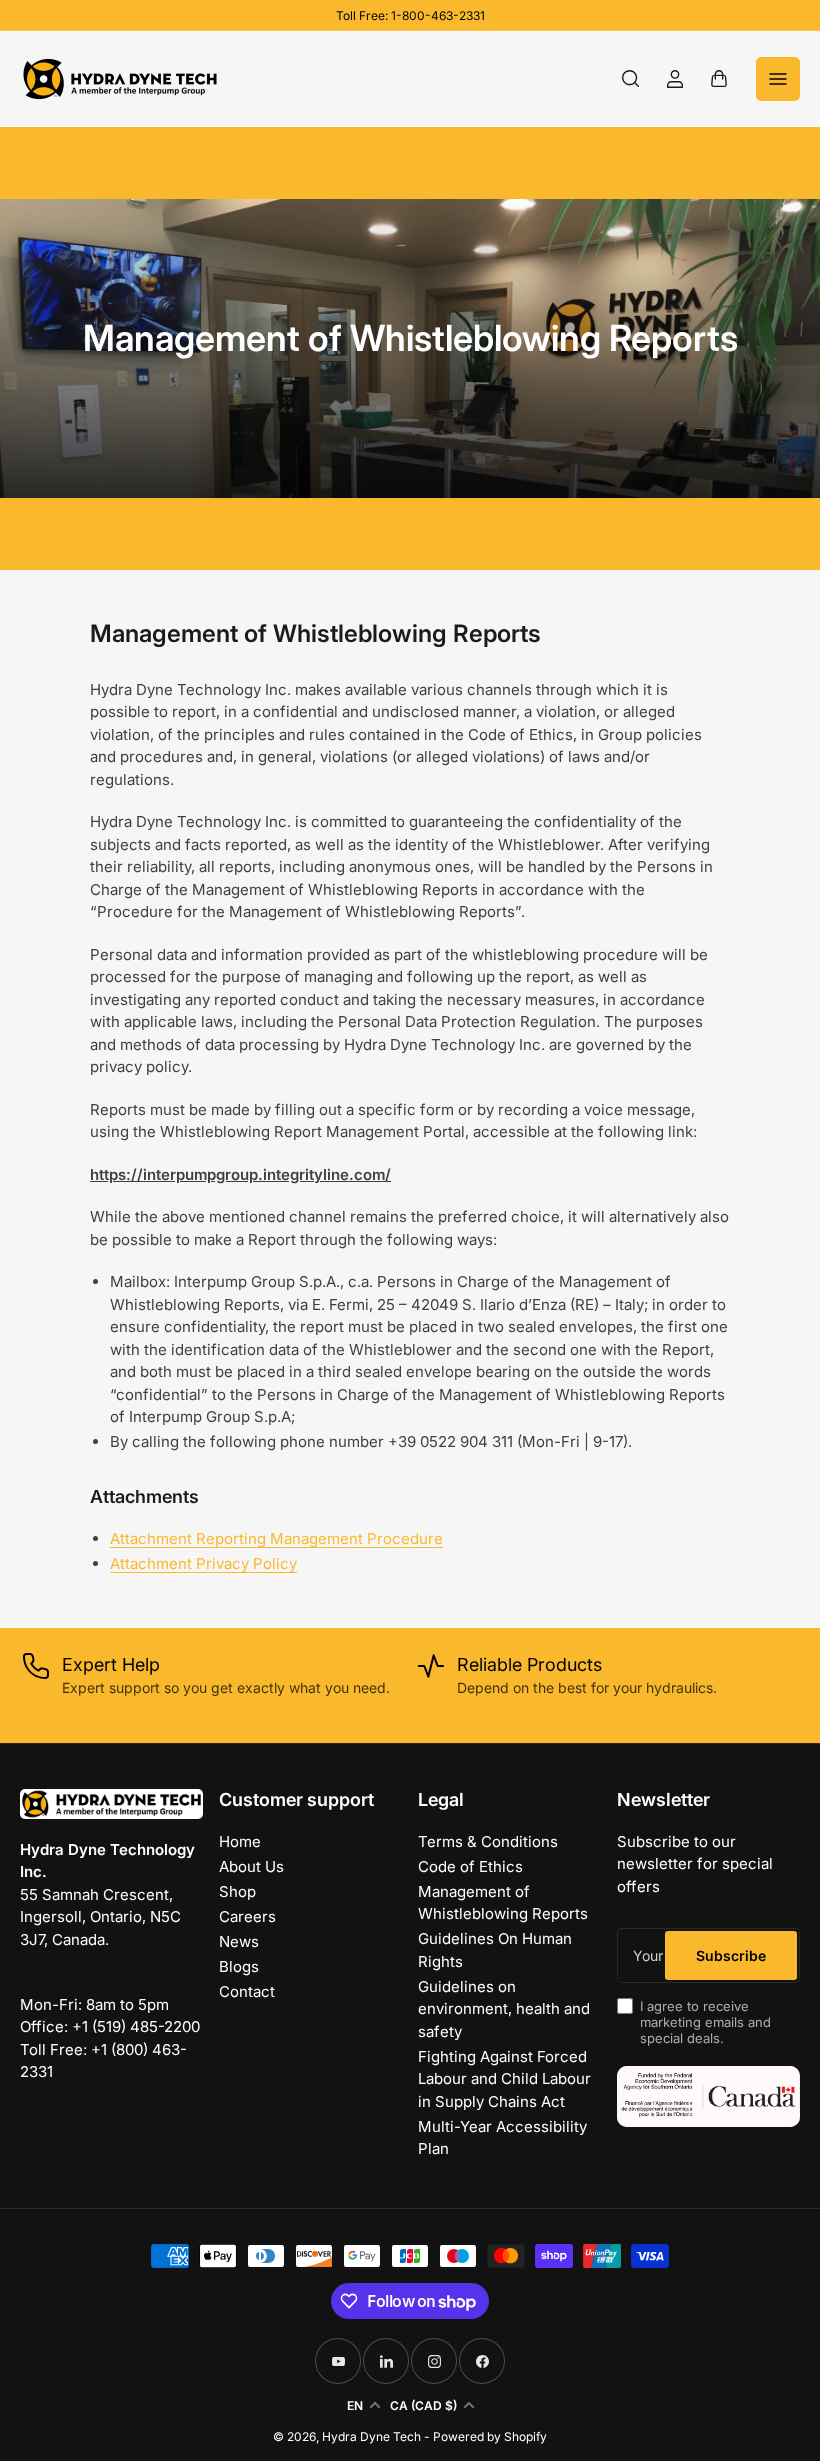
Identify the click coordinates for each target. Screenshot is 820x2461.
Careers (247, 1916)
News (239, 1941)
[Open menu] (778, 79)
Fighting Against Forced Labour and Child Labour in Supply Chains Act (504, 2079)
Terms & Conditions (488, 1841)
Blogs (239, 1966)
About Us (251, 1866)
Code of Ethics (470, 1866)
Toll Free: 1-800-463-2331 (410, 15)
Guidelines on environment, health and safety (504, 2009)
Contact (247, 1991)
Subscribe (731, 1955)
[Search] (631, 79)
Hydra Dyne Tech (371, 2436)
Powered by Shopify (490, 2436)
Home (240, 1841)
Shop (237, 1891)
